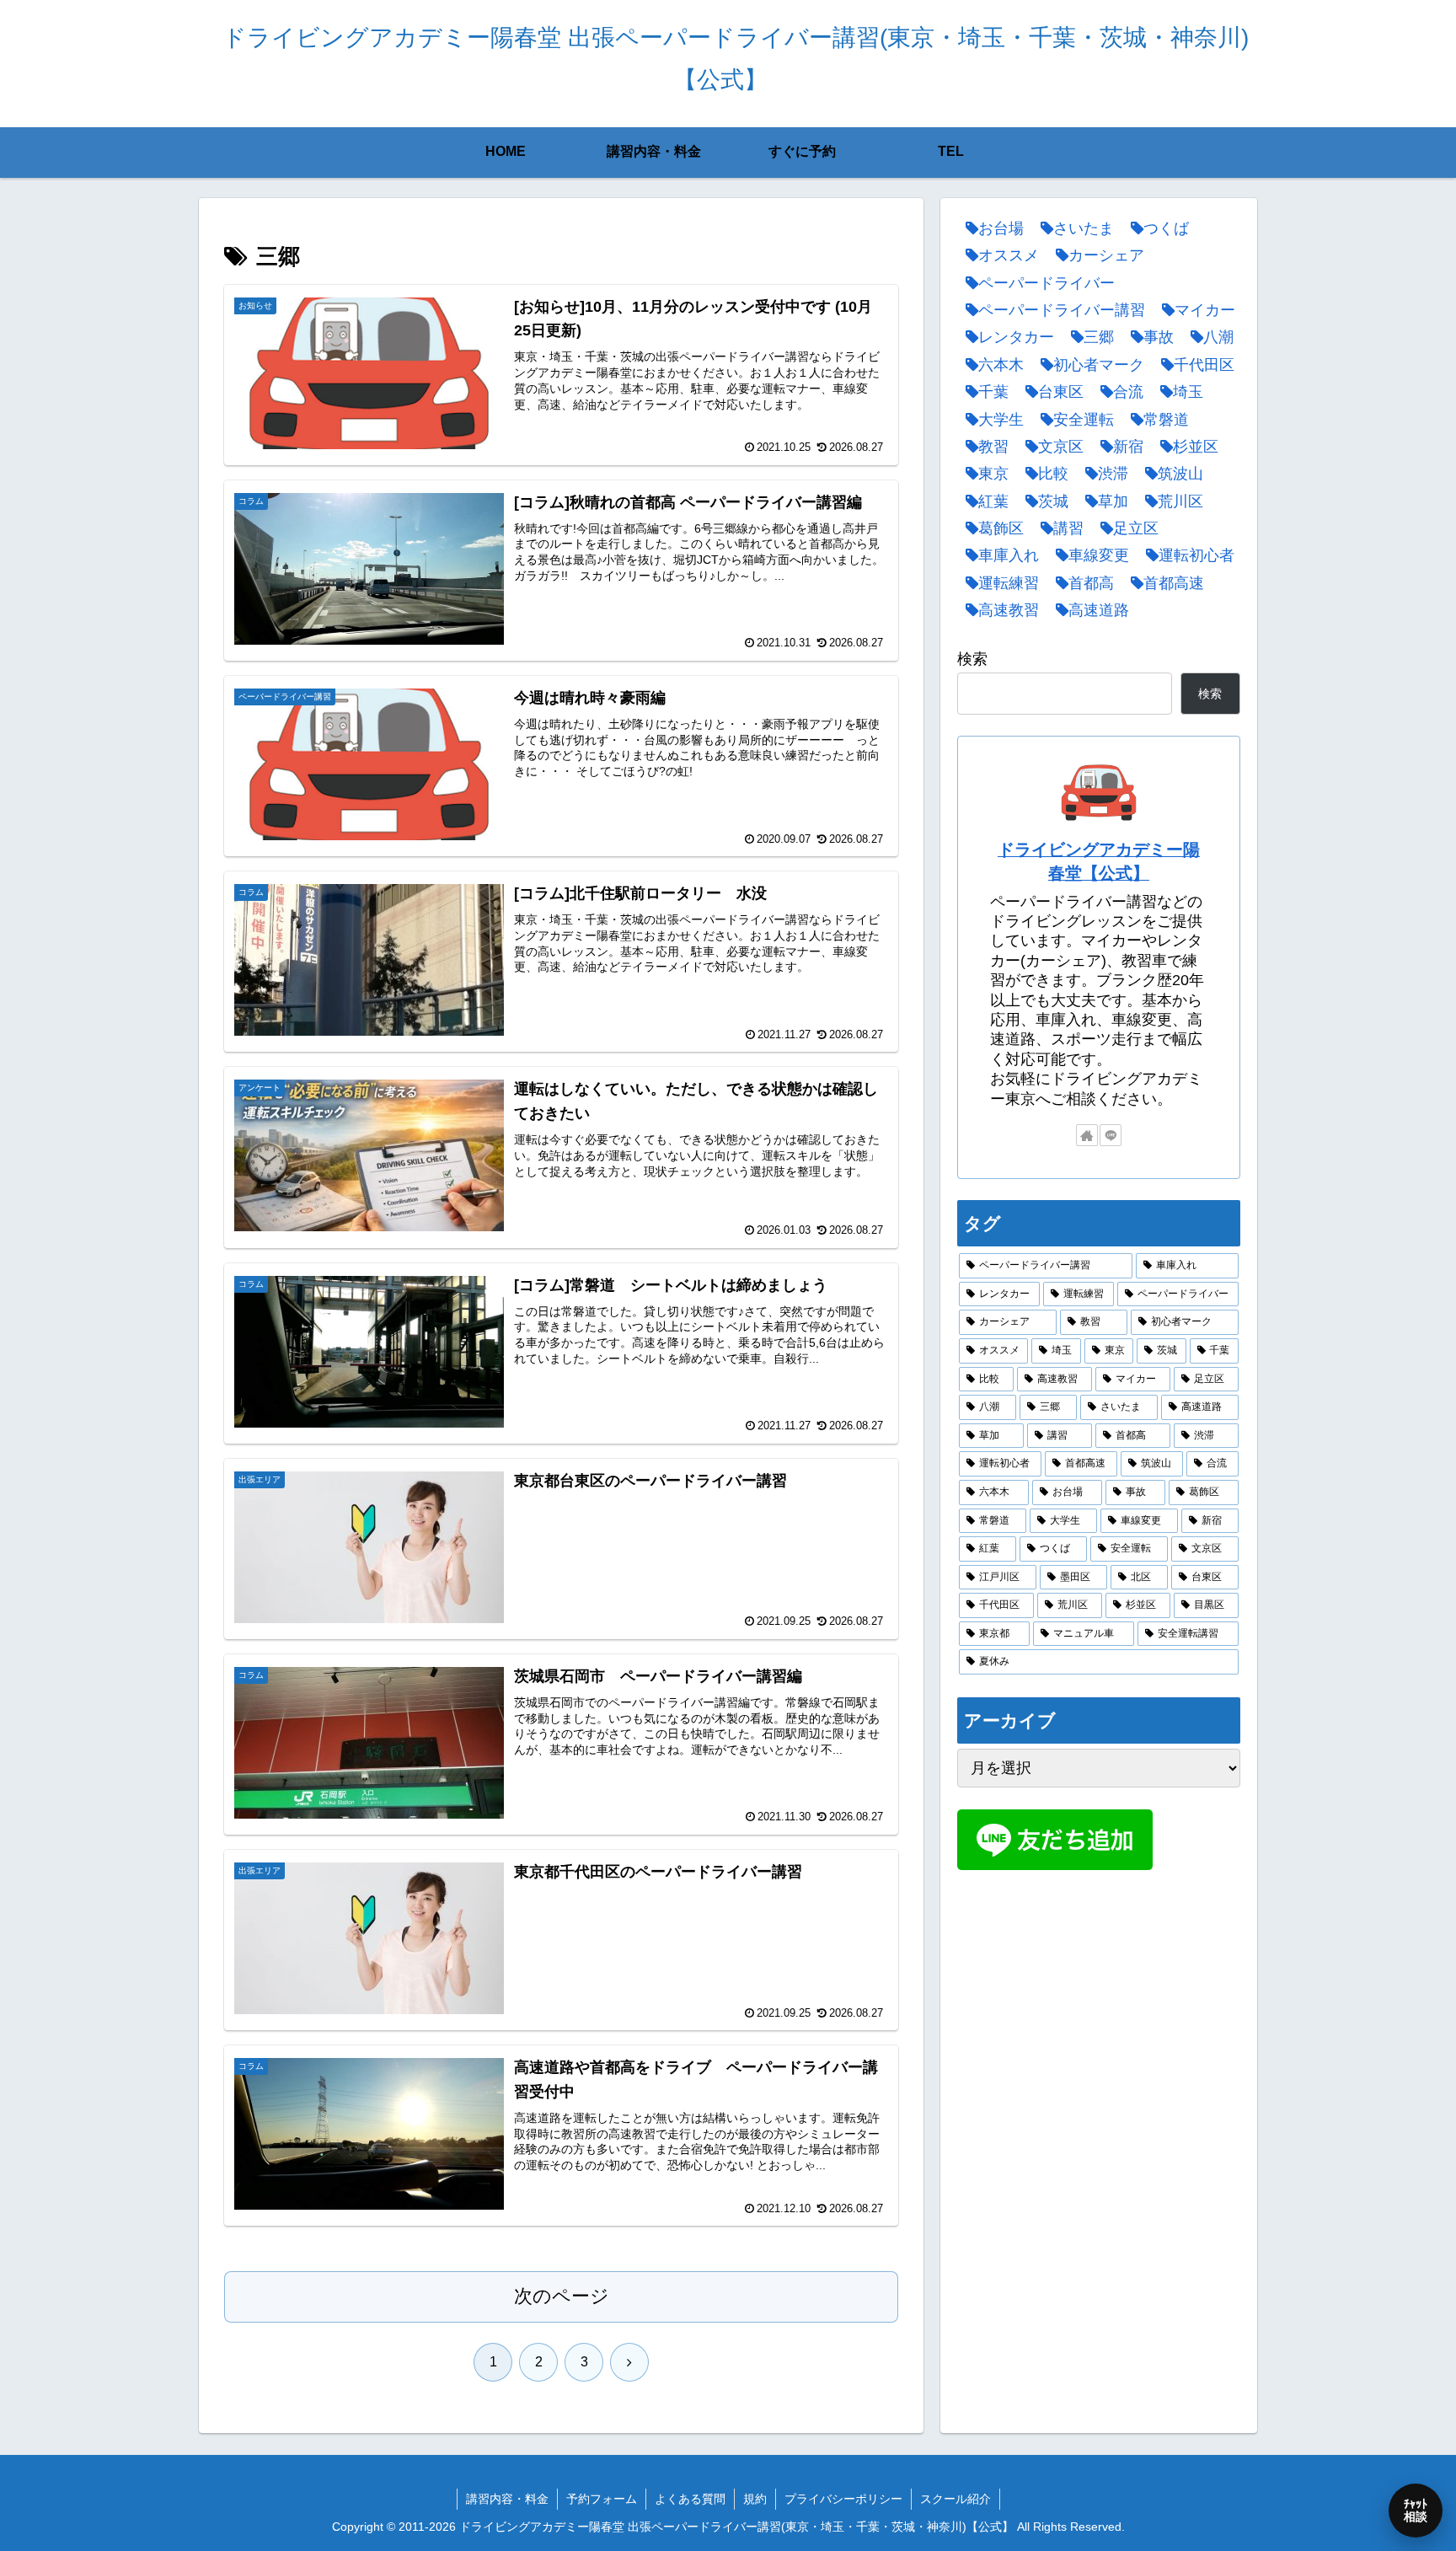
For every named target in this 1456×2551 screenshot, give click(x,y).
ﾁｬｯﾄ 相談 (1416, 2510)
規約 (755, 2499)
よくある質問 (690, 2499)
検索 (972, 659)
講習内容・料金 (507, 2499)
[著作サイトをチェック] (1087, 1135)
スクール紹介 (955, 2499)
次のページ (562, 2296)
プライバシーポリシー (843, 2499)
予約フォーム (602, 2499)
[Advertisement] (1099, 2009)
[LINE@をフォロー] (1111, 1135)
